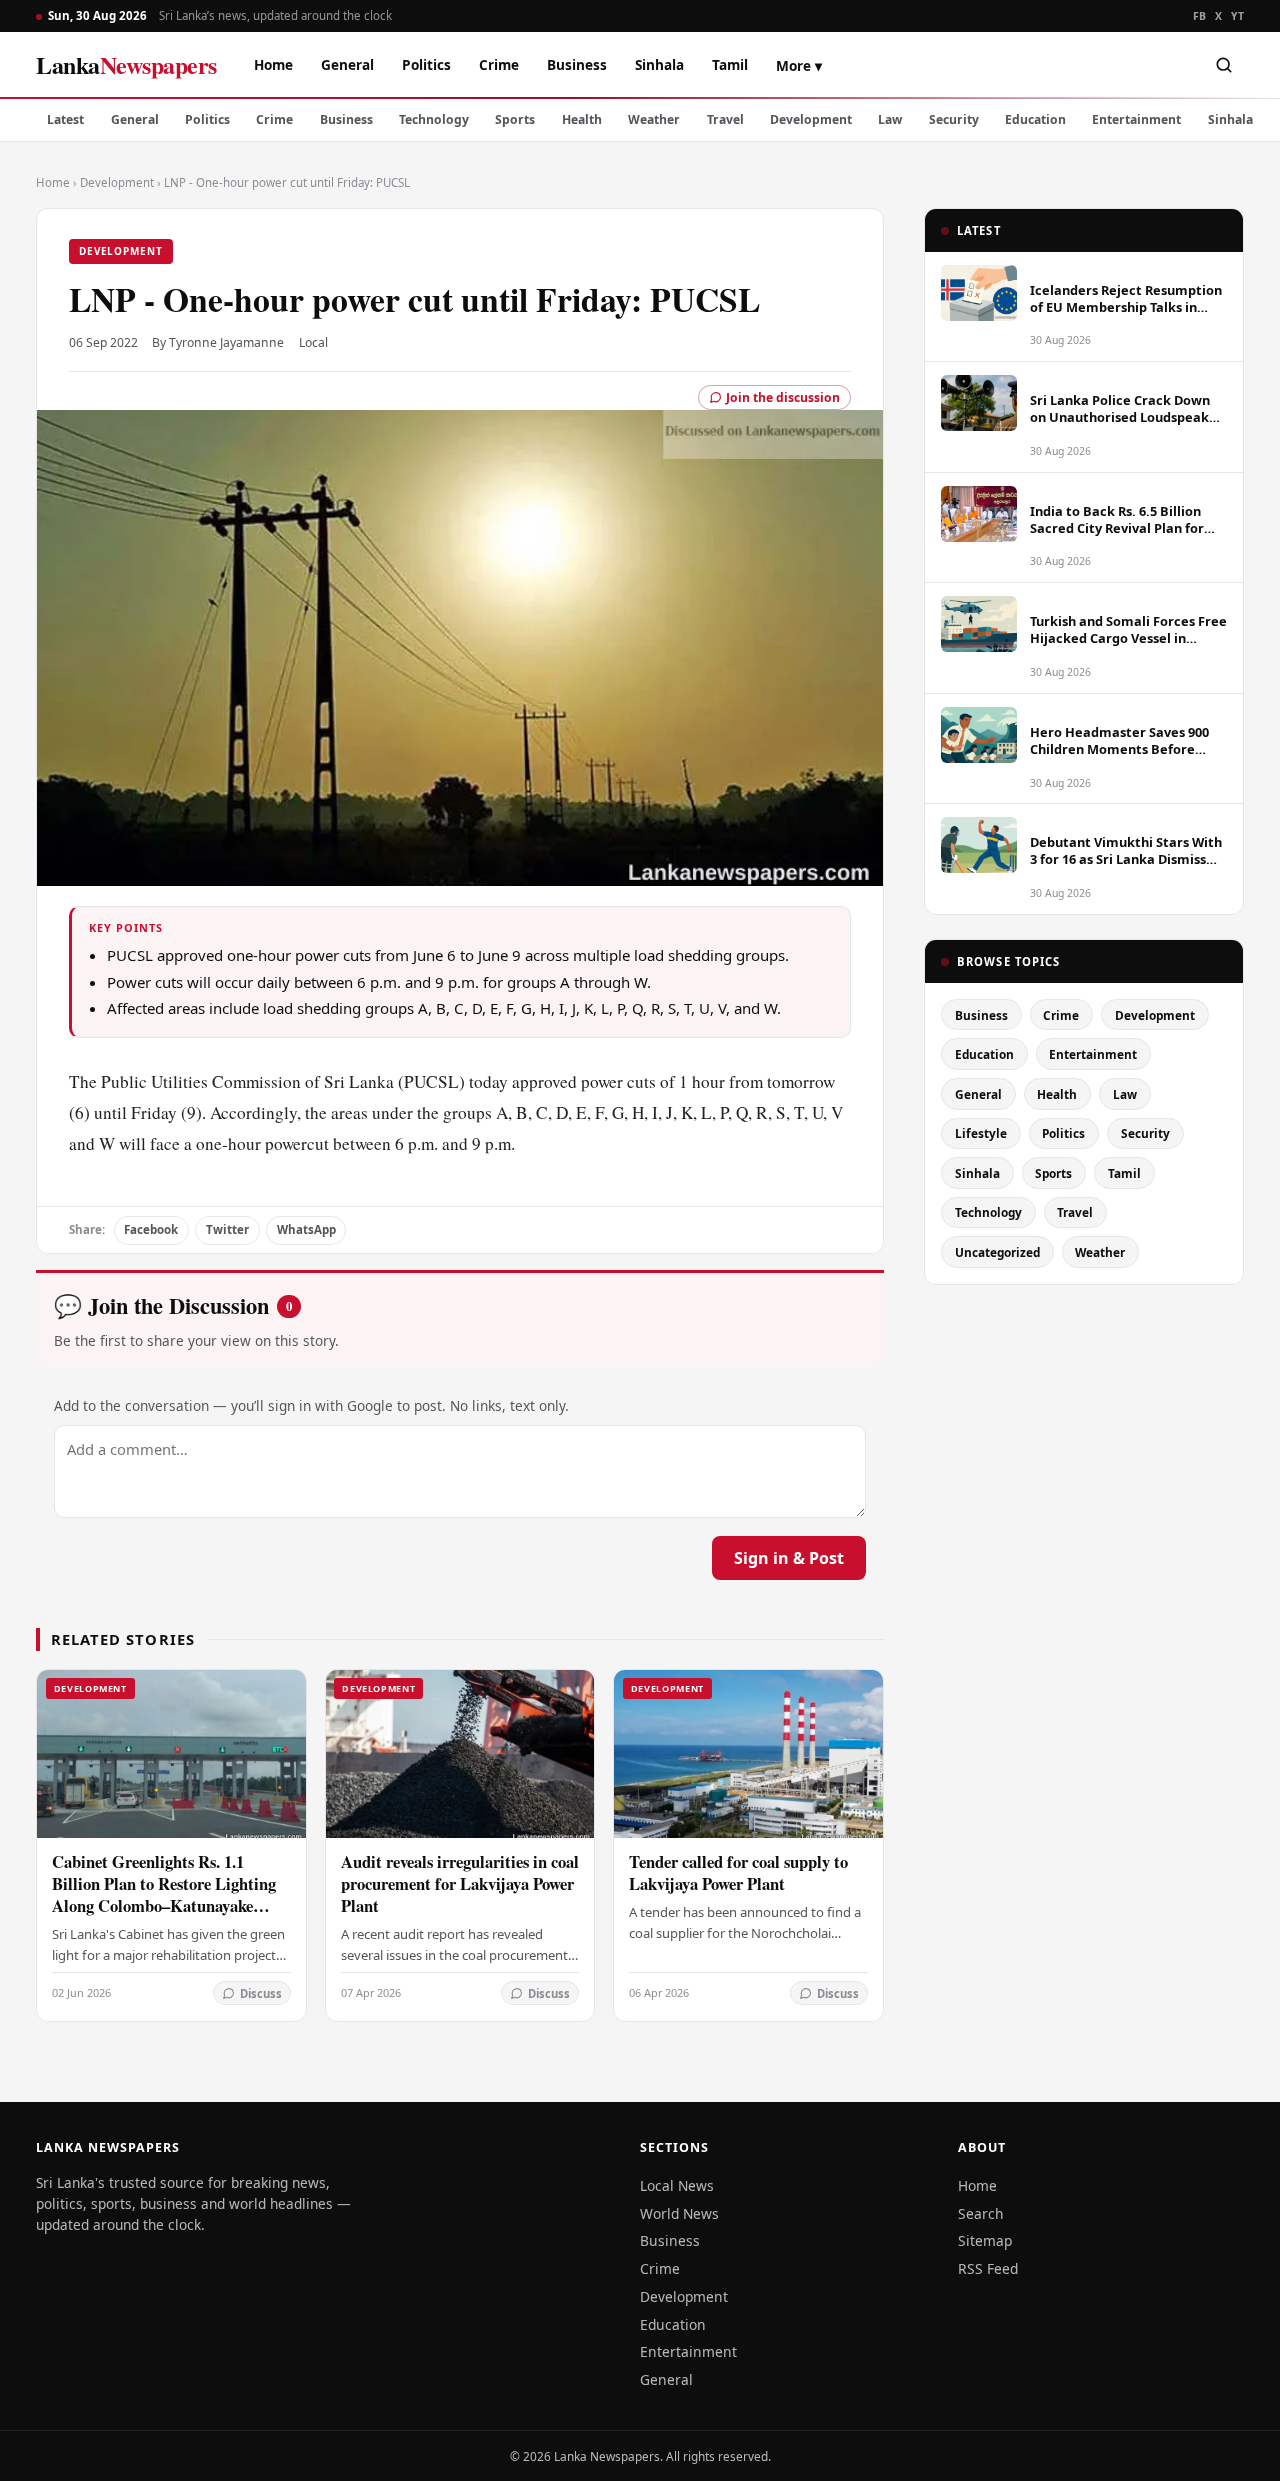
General (347, 64)
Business (577, 64)
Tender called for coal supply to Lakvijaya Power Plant (738, 1872)
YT (1237, 16)
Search (981, 2213)
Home (273, 64)
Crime (499, 64)
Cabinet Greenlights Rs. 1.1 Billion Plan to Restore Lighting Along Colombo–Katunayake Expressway (164, 1894)
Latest (65, 119)
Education (1035, 119)
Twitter (227, 1229)
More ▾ (799, 65)
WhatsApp (306, 1229)
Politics (426, 64)
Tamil (730, 64)
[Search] (1224, 65)
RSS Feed (988, 2268)
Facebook (151, 1229)
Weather (654, 119)
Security (954, 119)
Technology (434, 119)
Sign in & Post (789, 1558)
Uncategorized (997, 1252)
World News (679, 2213)
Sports (515, 119)
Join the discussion (783, 397)
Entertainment (1136, 119)
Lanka (126, 64)
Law (890, 119)
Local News (677, 2185)
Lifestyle (981, 1133)
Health (582, 119)
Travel (725, 119)
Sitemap (985, 2240)
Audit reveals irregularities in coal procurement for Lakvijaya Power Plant (460, 1883)
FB (1200, 16)
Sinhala (659, 64)
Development (811, 119)
